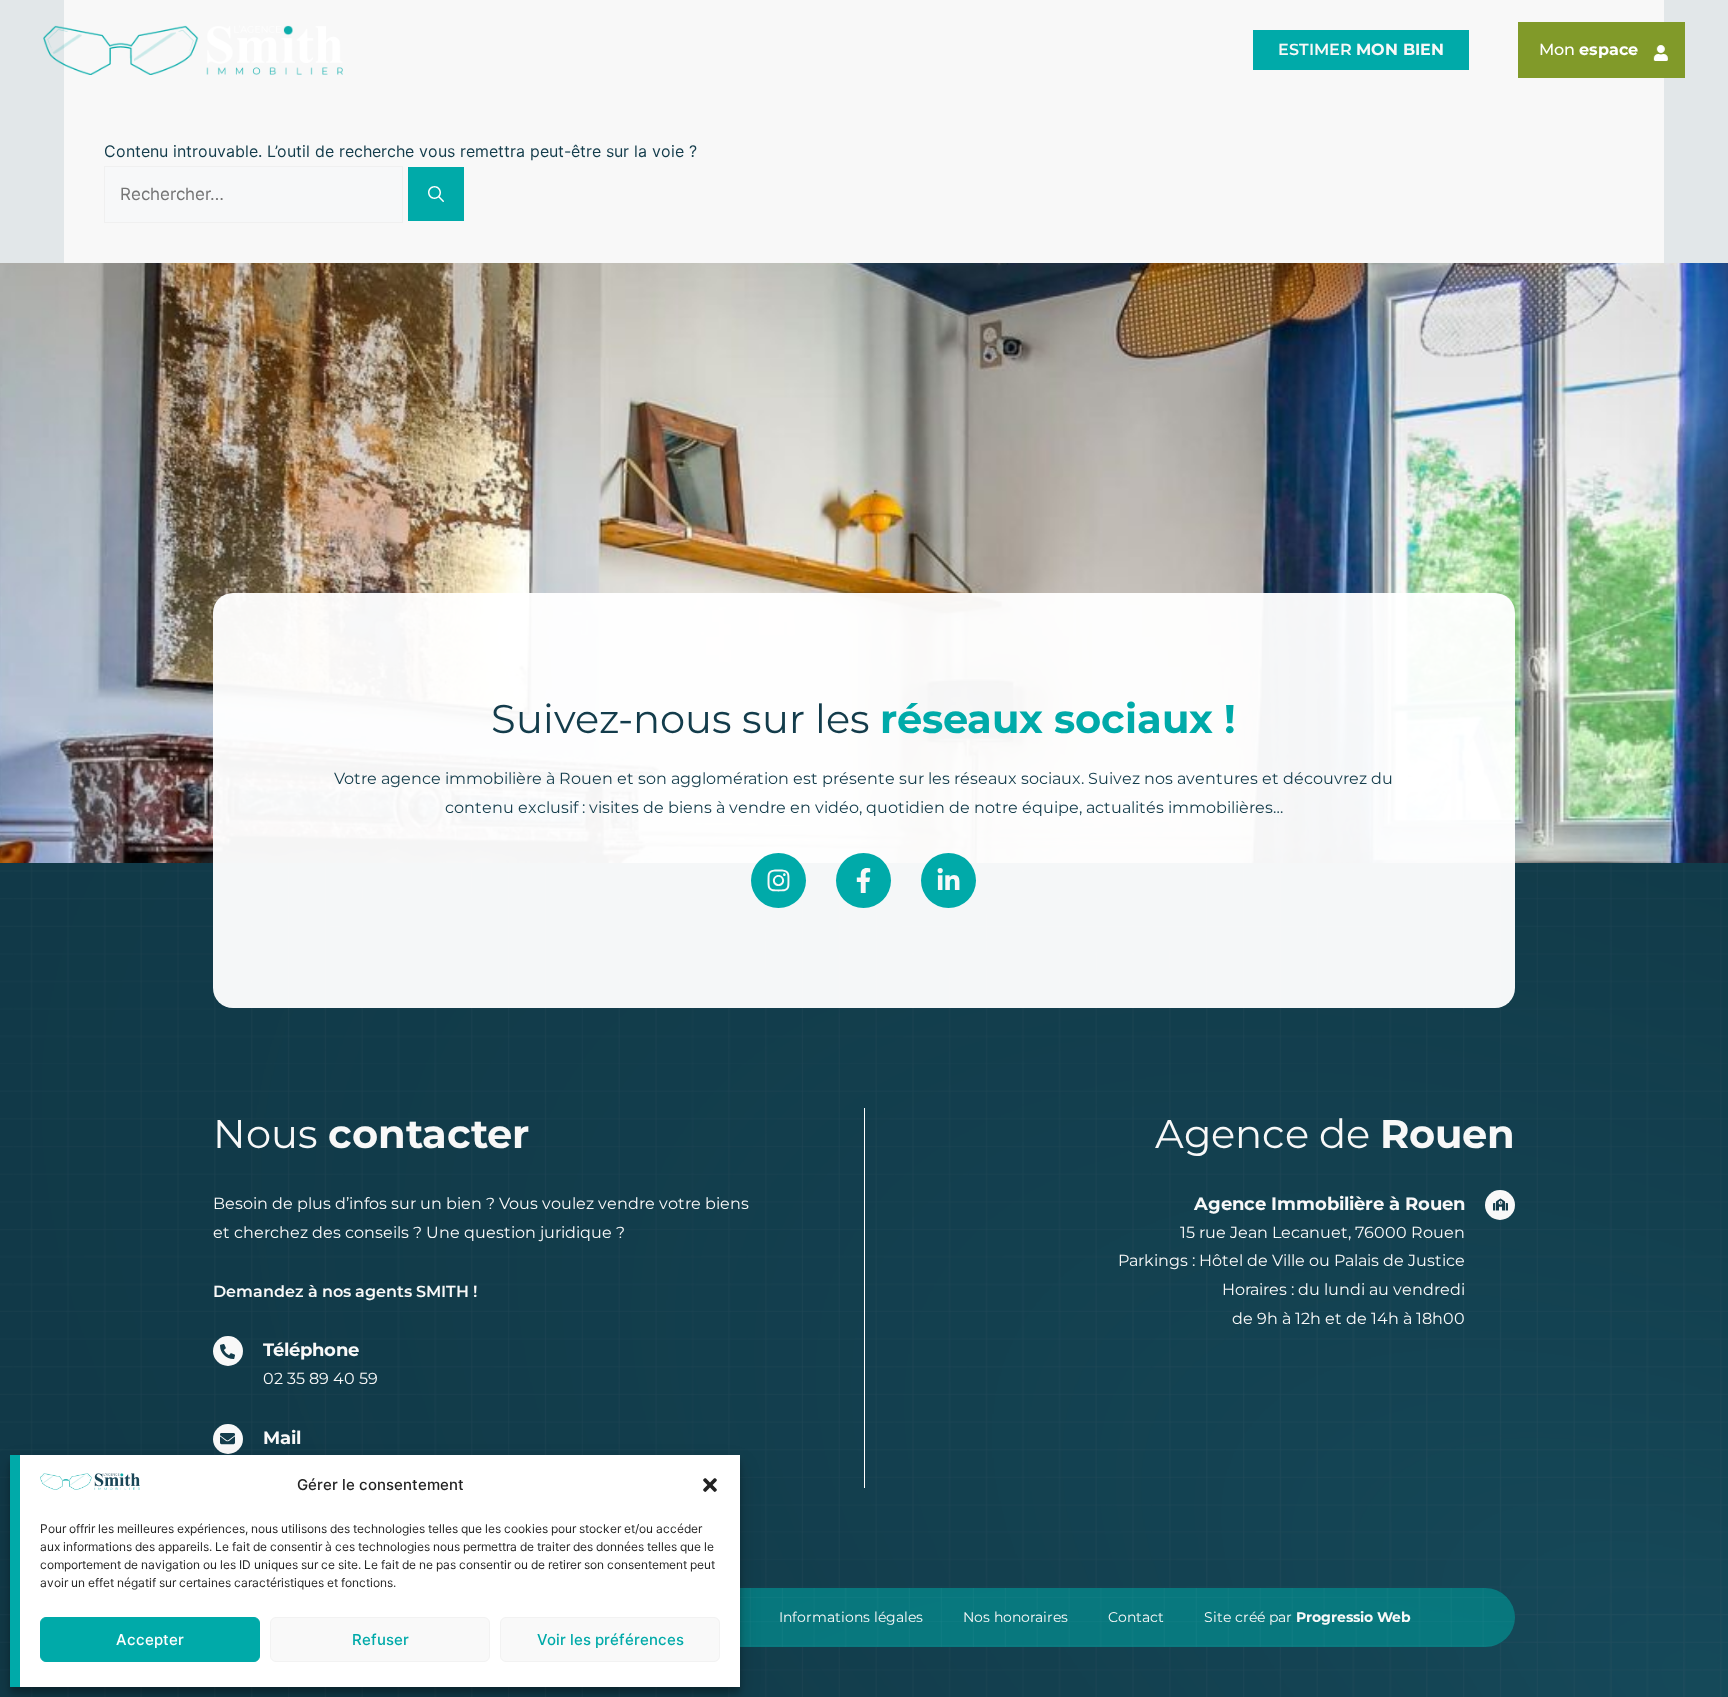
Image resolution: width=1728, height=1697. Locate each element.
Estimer (1361, 49)
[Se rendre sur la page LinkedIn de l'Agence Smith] (948, 880)
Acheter (840, 49)
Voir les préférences (610, 1639)
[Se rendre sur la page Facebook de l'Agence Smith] (863, 880)
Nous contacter (1138, 49)
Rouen (433, 49)
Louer (970, 49)
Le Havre (541, 49)
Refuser (380, 1639)
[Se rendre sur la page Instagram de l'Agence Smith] (778, 880)
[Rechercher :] (256, 194)
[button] (710, 1485)
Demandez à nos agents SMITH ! (345, 1291)
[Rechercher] (436, 194)
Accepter (150, 1639)
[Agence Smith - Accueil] (193, 50)
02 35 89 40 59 (320, 1378)
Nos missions (678, 49)
